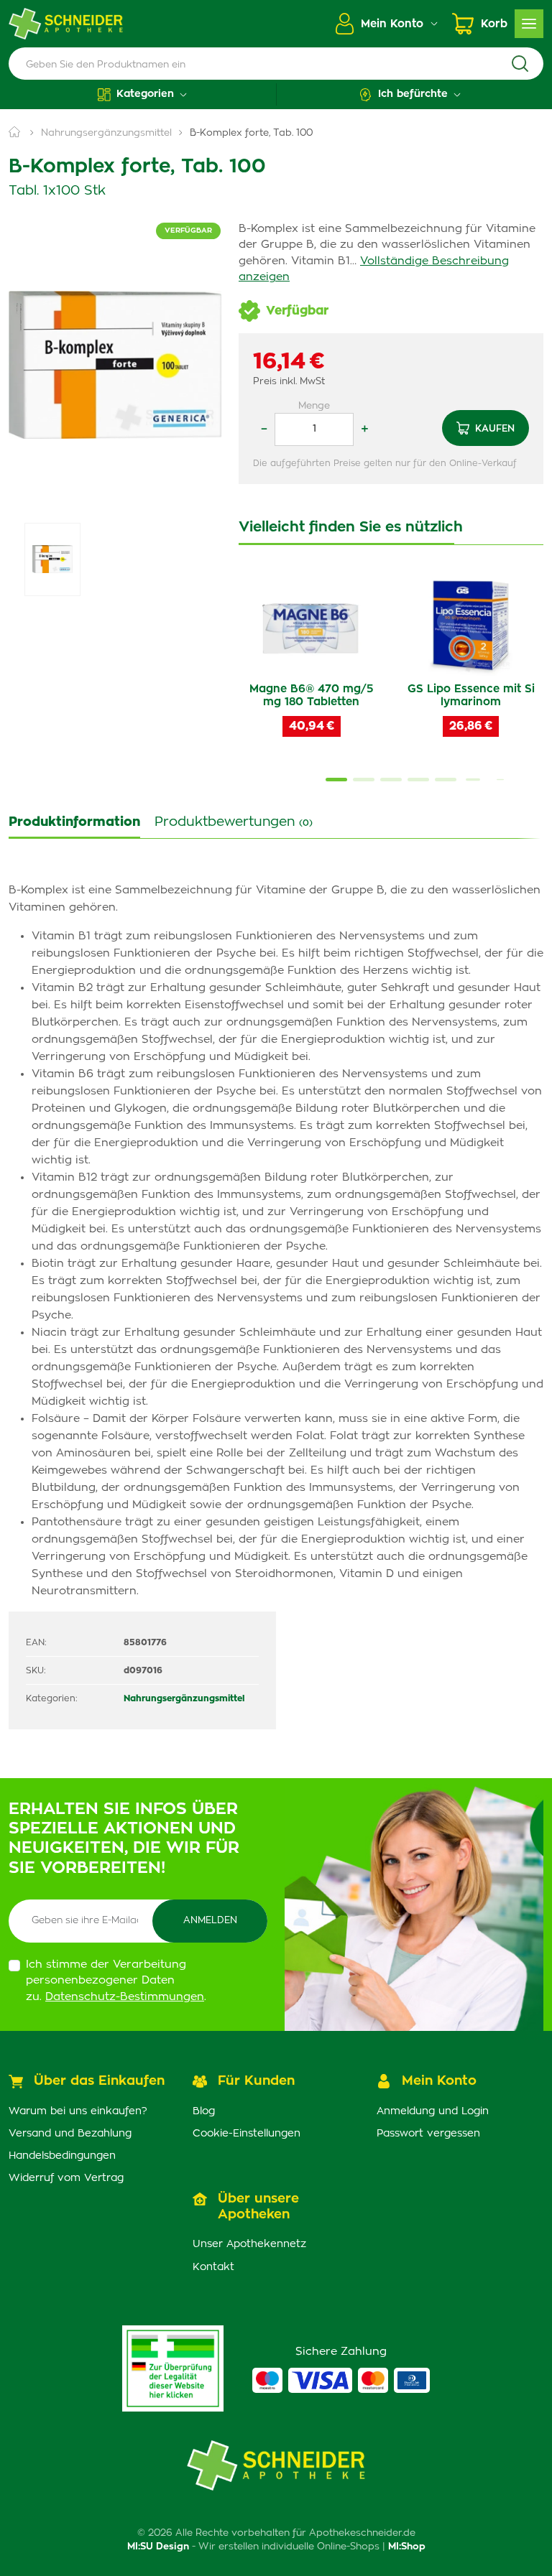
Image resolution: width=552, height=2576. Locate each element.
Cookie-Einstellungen (247, 2134)
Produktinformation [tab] (74, 822)
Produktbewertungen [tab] (234, 822)
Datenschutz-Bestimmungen (125, 1997)
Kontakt (213, 2267)
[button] (142, 94)
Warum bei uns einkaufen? (78, 2111)
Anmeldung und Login (433, 2111)
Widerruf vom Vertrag (66, 2178)
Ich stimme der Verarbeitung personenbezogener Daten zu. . (116, 1981)
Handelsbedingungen (62, 2156)
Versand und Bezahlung (70, 2134)
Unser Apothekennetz (249, 2244)
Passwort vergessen (428, 2134)
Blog (204, 2111)
